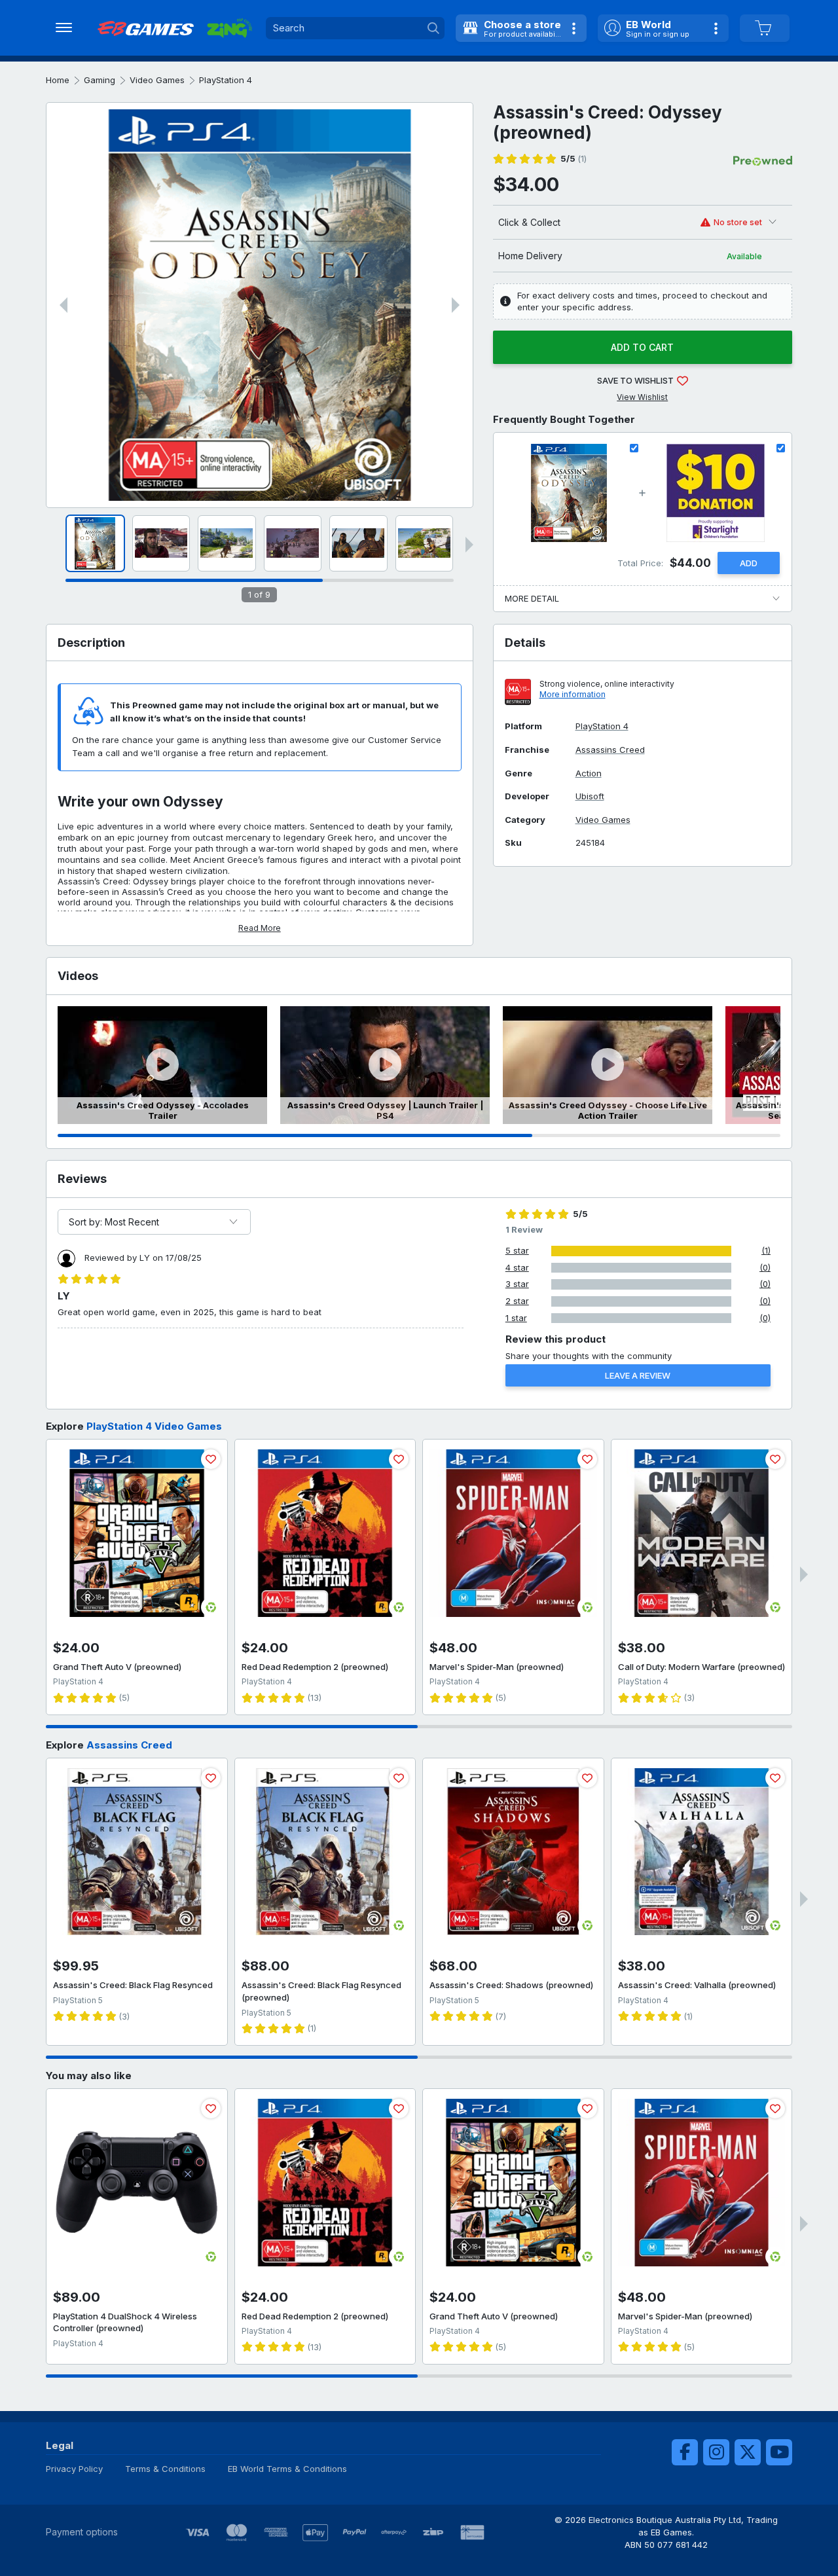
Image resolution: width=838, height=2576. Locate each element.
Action (589, 773)
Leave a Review (638, 1375)
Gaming (100, 80)
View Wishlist (642, 397)
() (574, 159)
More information (573, 694)
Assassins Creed (610, 750)
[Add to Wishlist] (211, 1459)
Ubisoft (590, 796)
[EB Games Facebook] (685, 2452)
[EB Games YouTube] (779, 2452)
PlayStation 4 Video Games (154, 1426)
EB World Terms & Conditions (287, 2469)
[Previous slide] (64, 305)
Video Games (157, 80)
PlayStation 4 (226, 80)
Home (58, 80)
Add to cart (642, 347)
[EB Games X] (748, 2452)
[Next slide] (456, 305)
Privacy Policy (74, 2469)
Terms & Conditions (165, 2469)
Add (749, 563)
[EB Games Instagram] (716, 2452)
